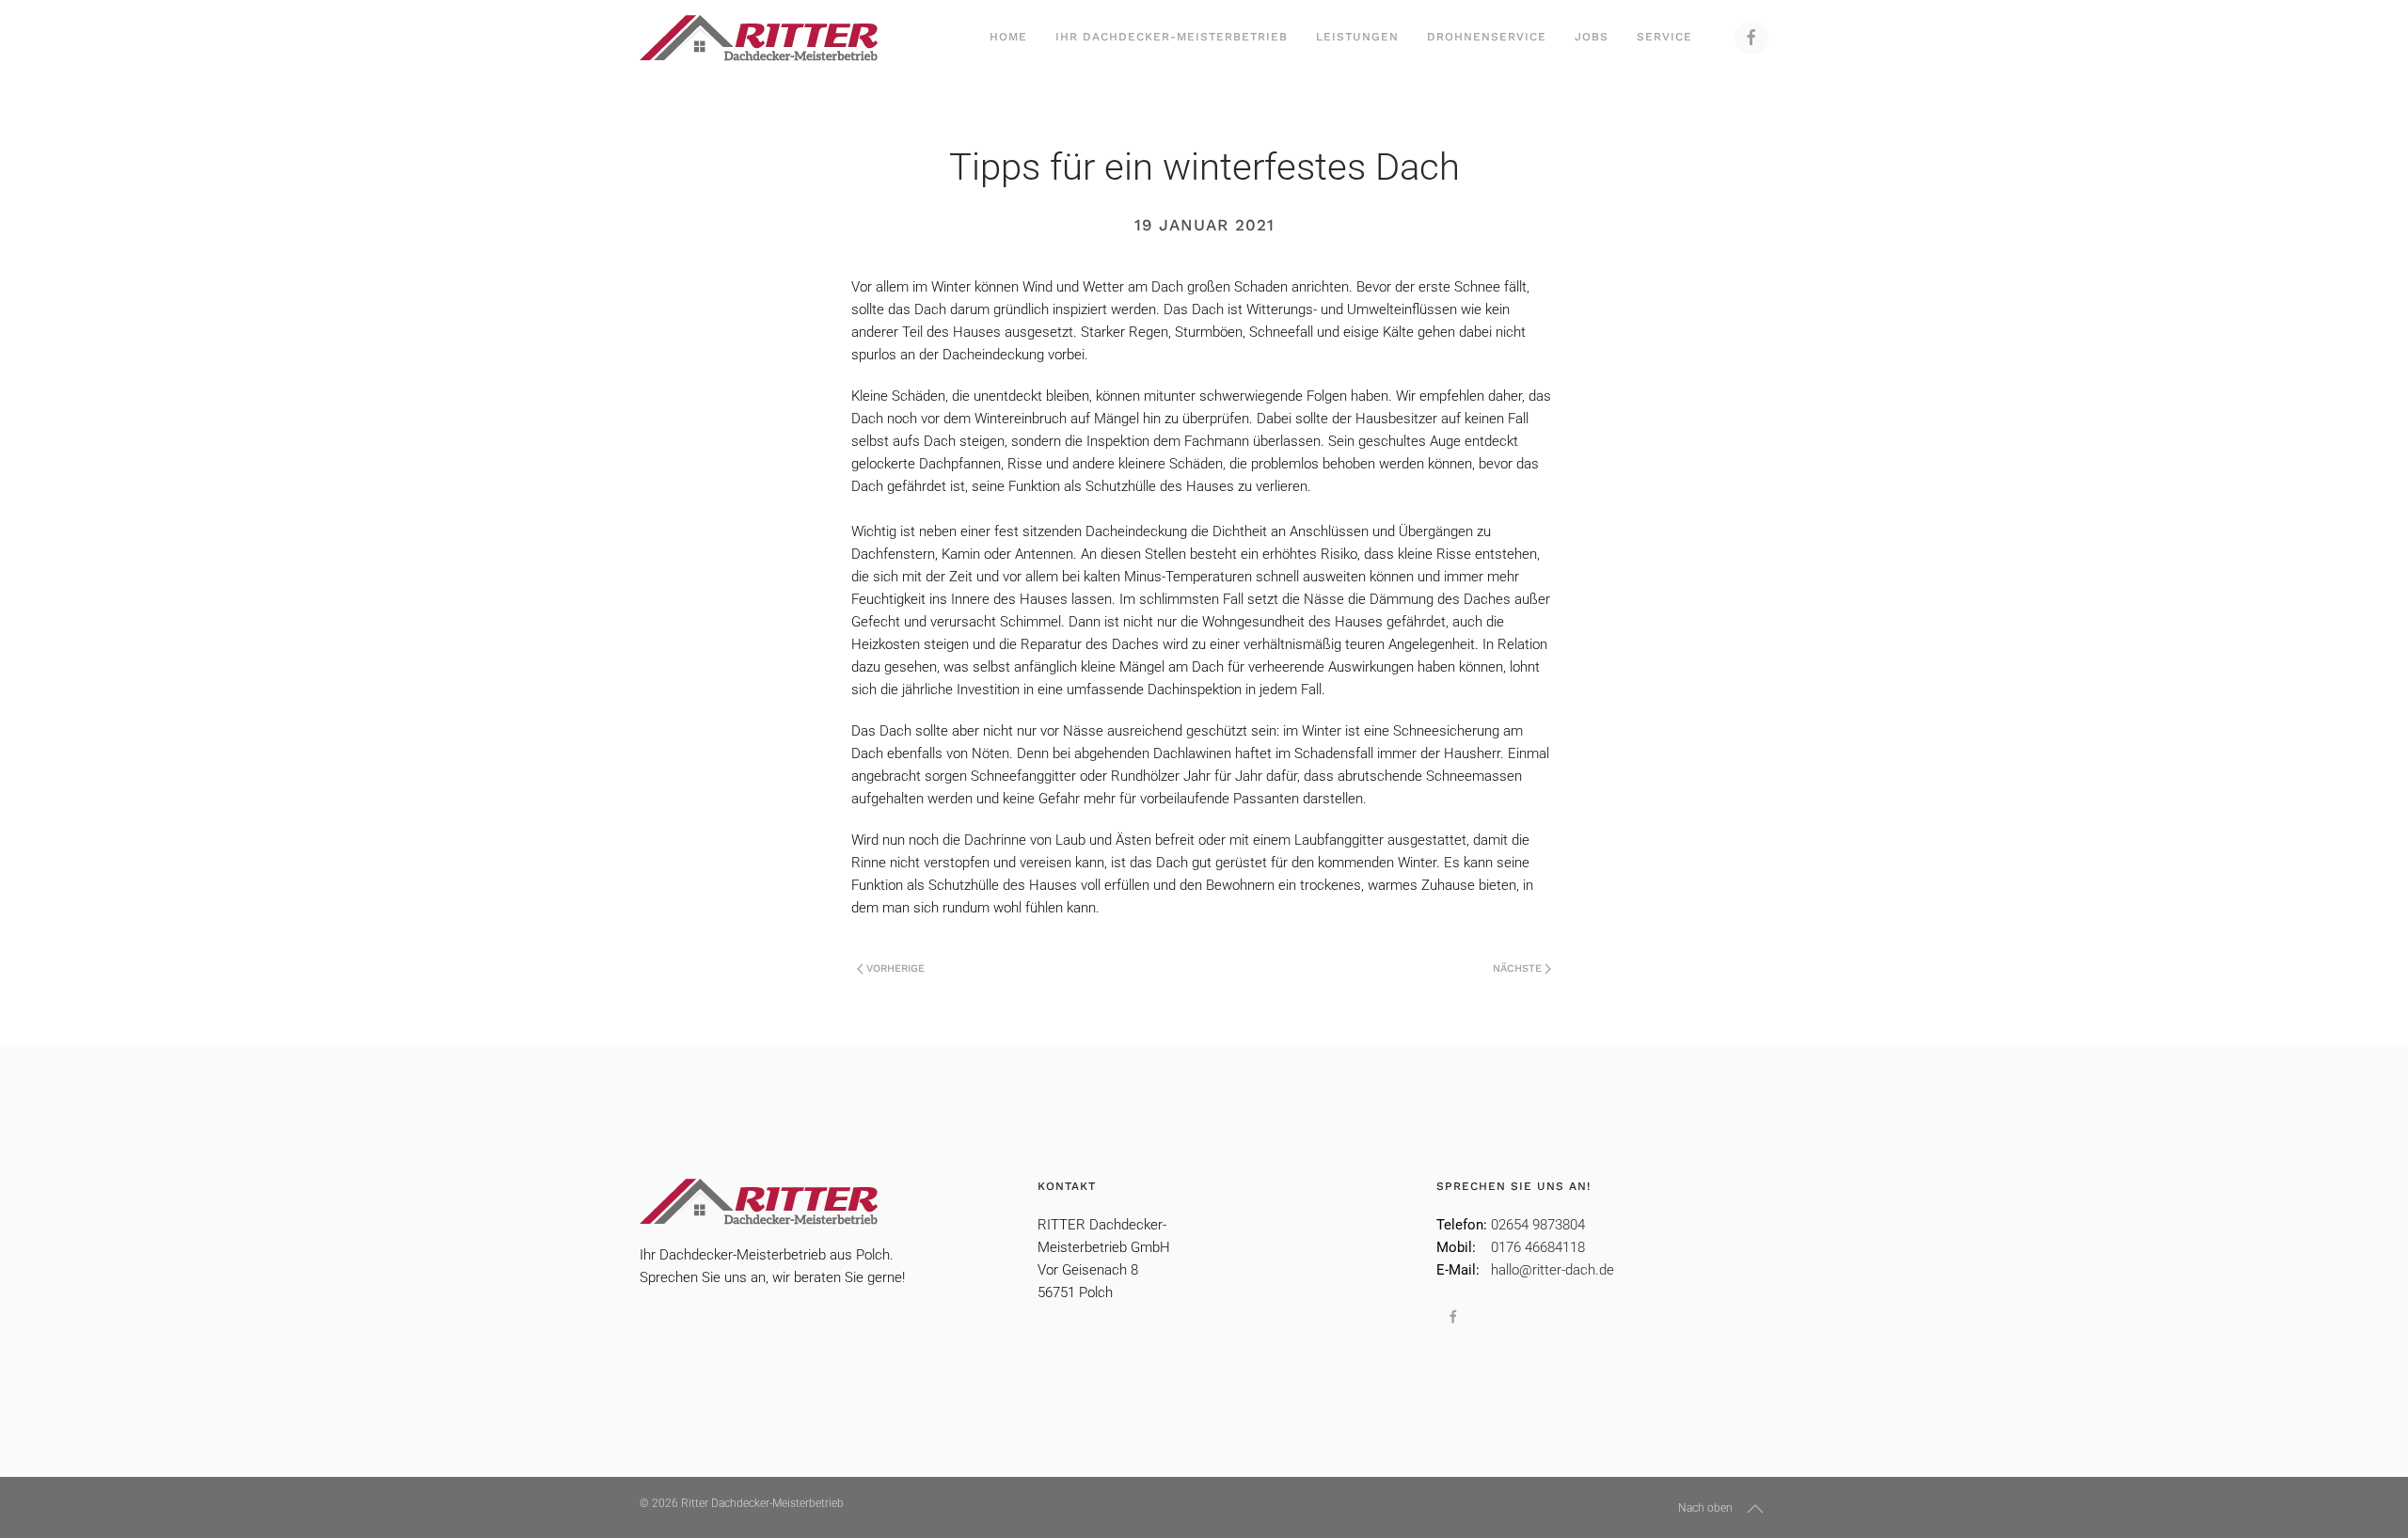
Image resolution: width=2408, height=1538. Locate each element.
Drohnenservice (1487, 37)
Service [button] (1664, 37)
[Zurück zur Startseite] (759, 38)
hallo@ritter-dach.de (1553, 1270)
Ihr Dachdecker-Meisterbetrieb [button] (1172, 37)
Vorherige (895, 968)
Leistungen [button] (1357, 37)
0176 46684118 (1538, 1247)
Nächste (1517, 968)
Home (1008, 37)
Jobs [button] (1592, 37)
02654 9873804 (1538, 1225)
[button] (1755, 1509)
